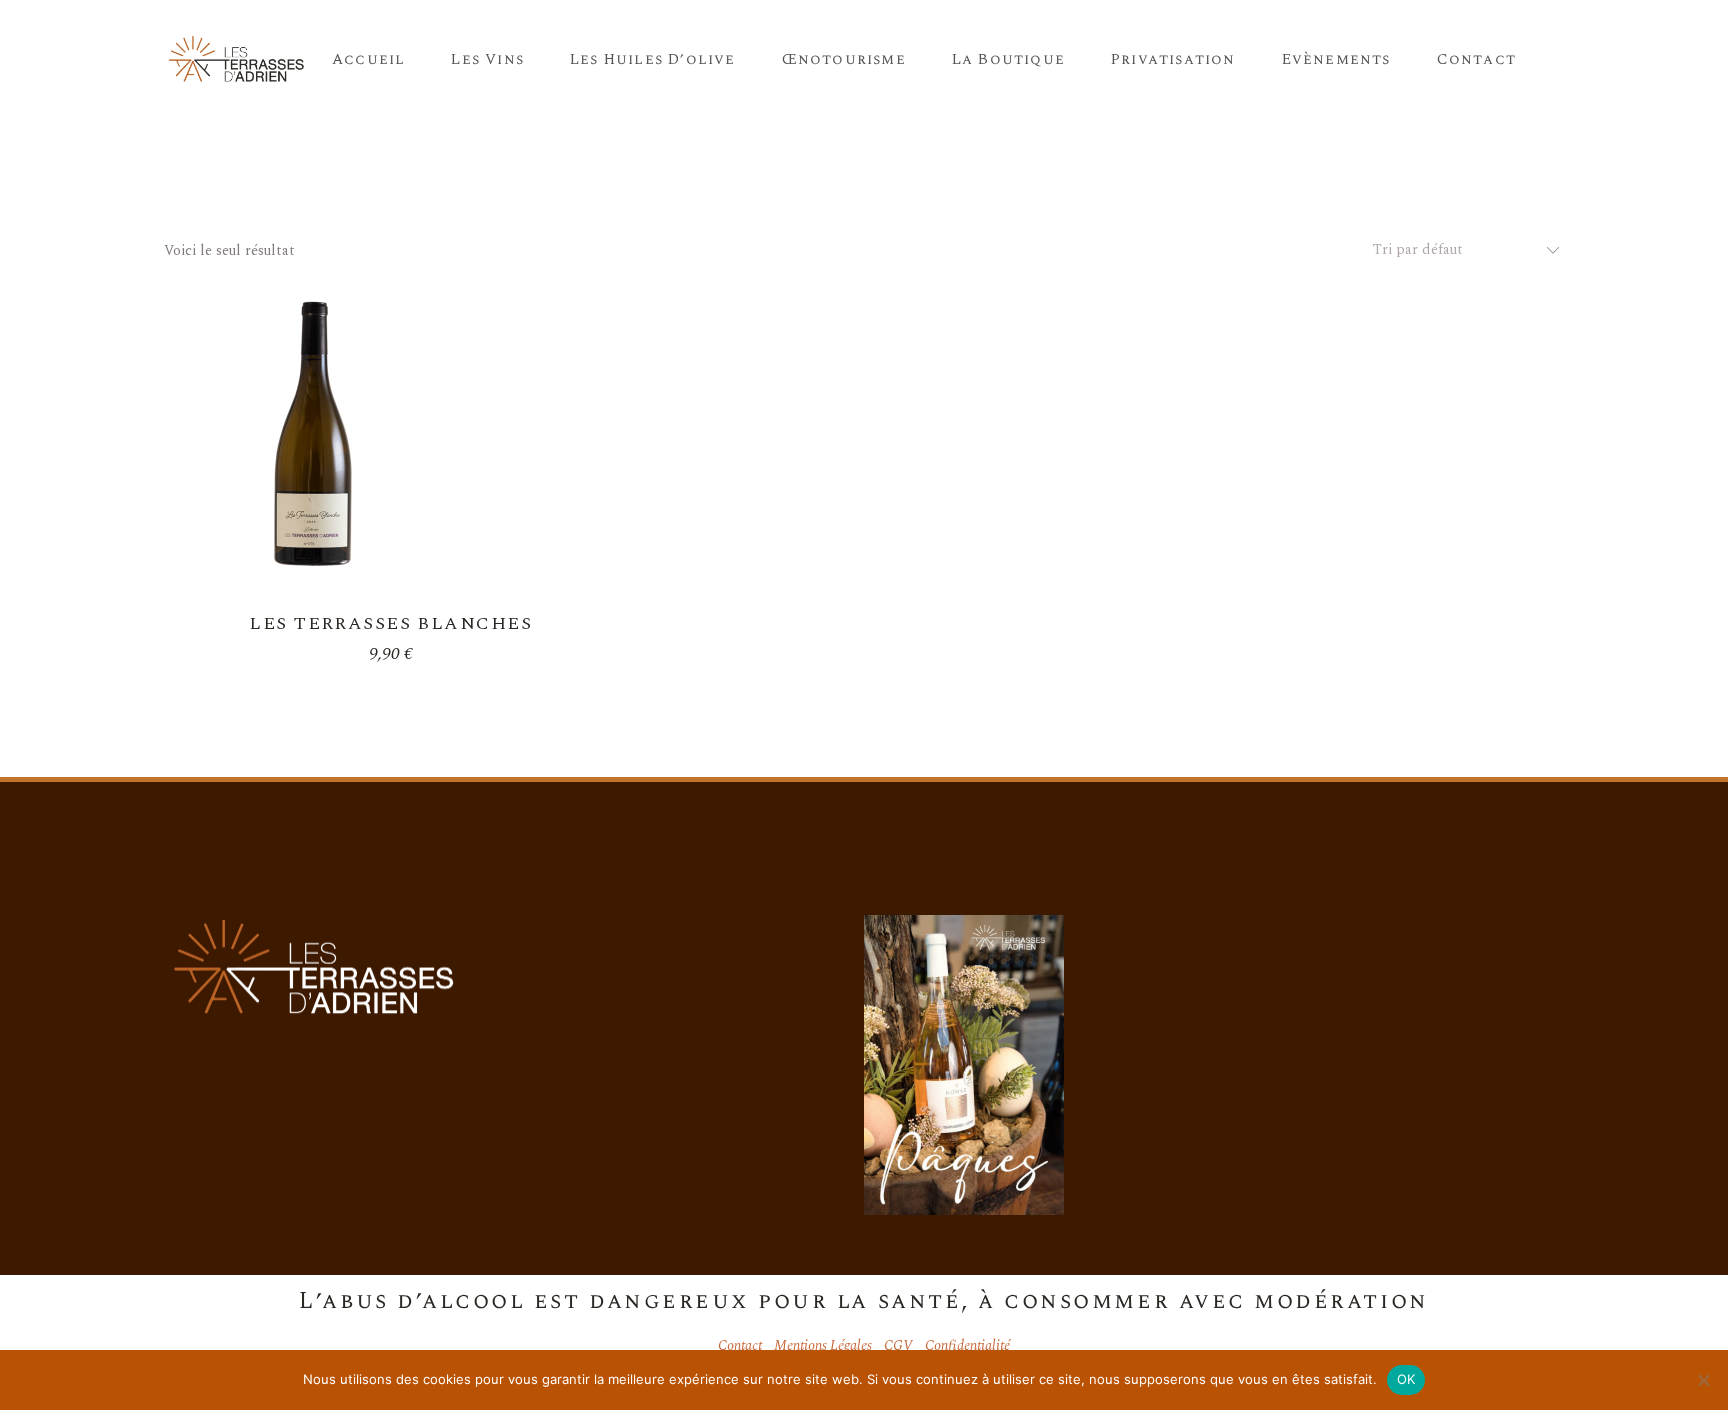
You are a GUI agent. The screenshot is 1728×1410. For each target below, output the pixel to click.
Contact (740, 1345)
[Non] (1703, 1380)
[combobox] (1458, 250)
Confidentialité (967, 1345)
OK (1406, 1379)
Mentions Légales (823, 1345)
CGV (898, 1345)
